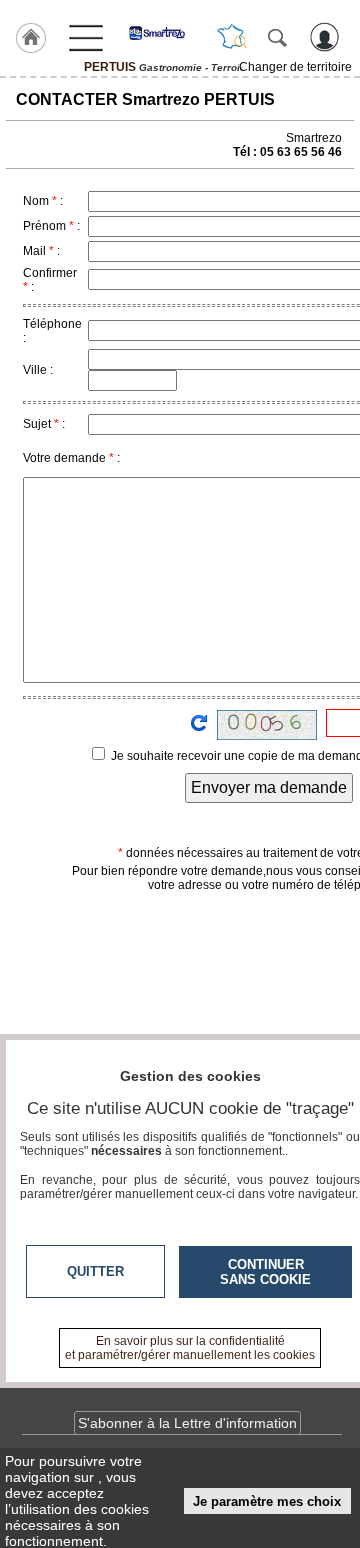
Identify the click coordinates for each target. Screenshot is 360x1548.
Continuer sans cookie (265, 1272)
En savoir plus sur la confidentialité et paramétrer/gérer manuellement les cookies (190, 1348)
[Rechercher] (277, 37)
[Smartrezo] (164, 33)
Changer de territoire (295, 67)
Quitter (95, 1271)
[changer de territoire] (232, 37)
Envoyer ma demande (269, 787)
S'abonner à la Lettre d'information (187, 1423)
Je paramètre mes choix (267, 1501)
